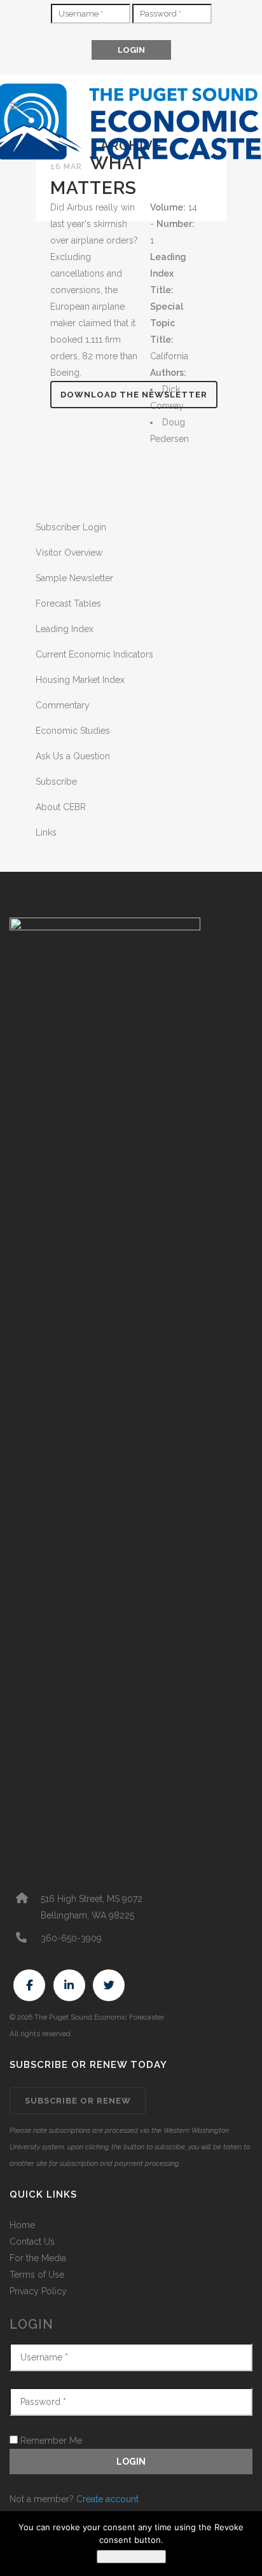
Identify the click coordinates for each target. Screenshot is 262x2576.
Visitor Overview (69, 553)
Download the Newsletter (134, 395)
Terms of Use (37, 2275)
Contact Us (32, 2242)
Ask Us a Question (73, 756)
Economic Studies (73, 731)
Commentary (63, 705)
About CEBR (61, 807)
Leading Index (65, 629)
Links (46, 832)
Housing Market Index (80, 680)
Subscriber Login (71, 527)
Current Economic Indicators (94, 654)
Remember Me (50, 2441)
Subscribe (56, 782)
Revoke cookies (131, 2557)
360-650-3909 (71, 1938)
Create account (107, 2499)
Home (22, 2225)
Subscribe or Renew (78, 2101)
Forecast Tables (68, 603)
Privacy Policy (38, 2291)
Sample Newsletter (74, 578)
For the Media (38, 2258)
